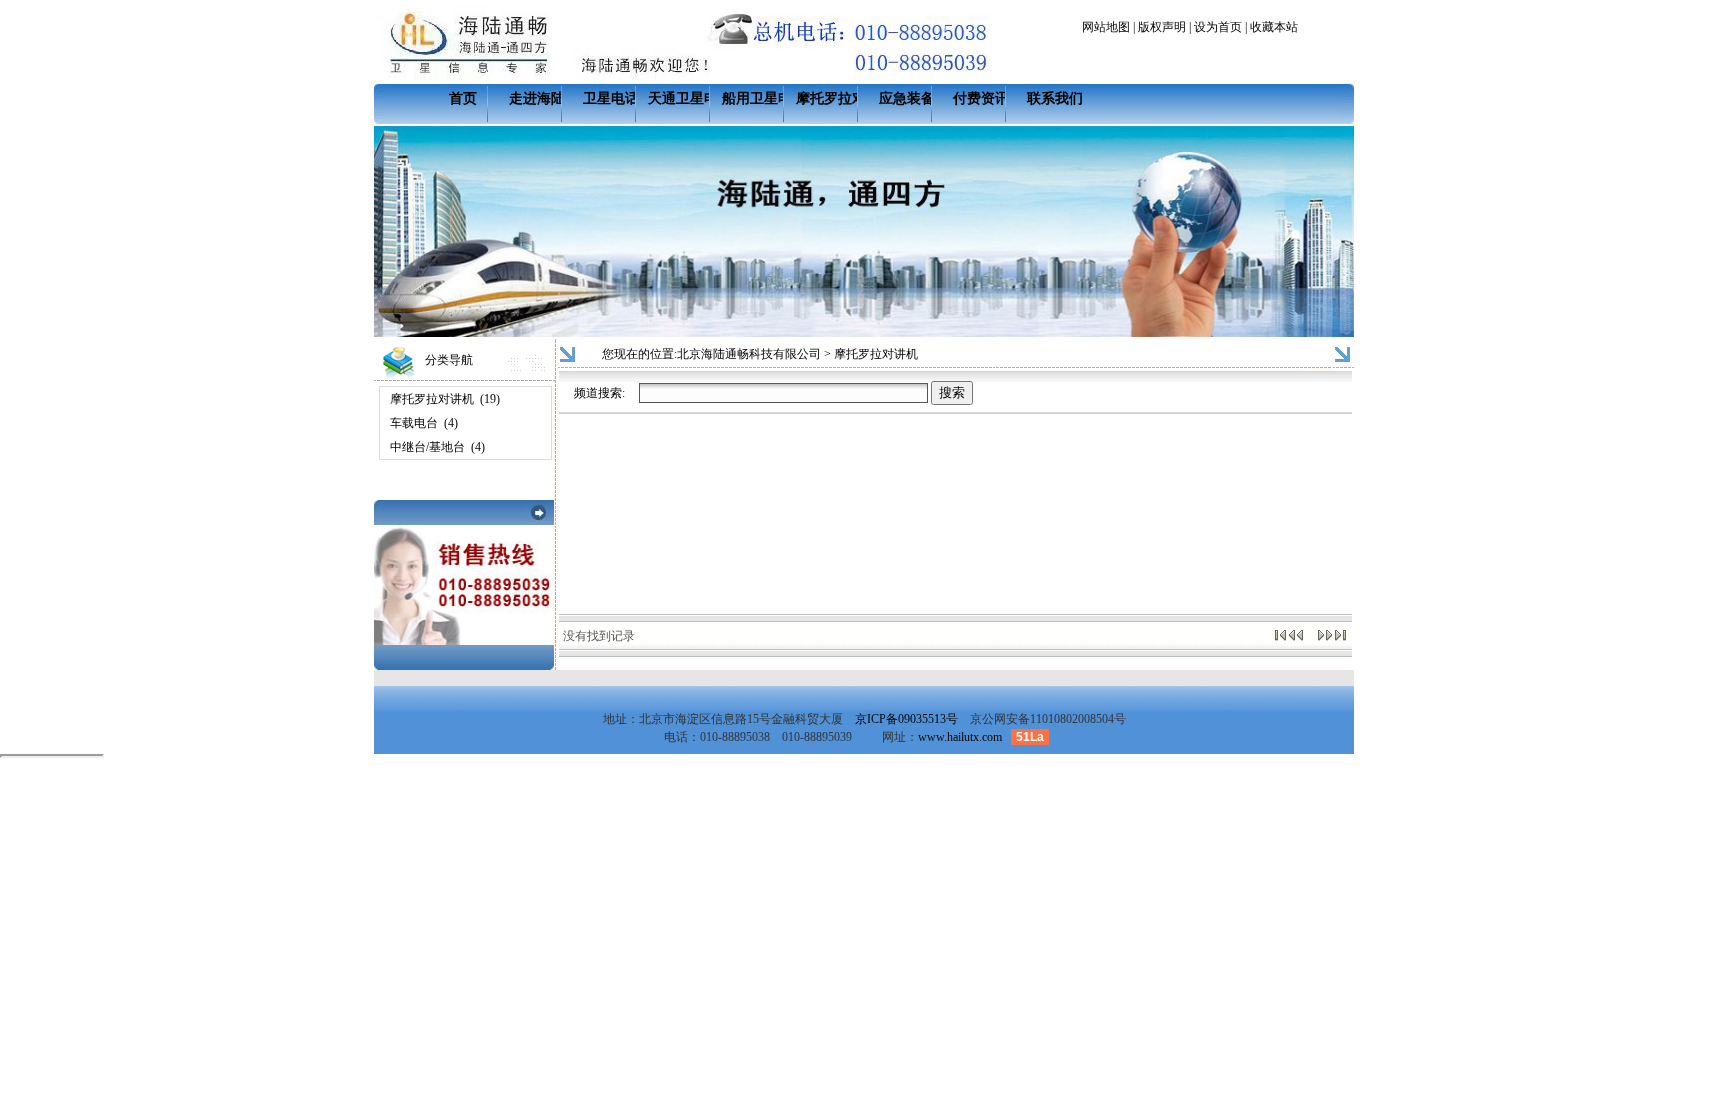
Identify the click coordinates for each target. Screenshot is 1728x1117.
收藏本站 (1274, 27)
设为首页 (1218, 27)
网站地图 (1106, 27)
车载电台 (414, 423)
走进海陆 (537, 98)
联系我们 (1055, 98)
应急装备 (907, 98)
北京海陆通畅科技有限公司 (749, 354)
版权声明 (1162, 27)
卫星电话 (611, 98)
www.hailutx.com (960, 737)
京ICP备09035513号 (906, 719)
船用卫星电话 (764, 98)
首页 (463, 98)
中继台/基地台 (427, 447)
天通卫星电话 (690, 98)
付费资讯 (981, 98)
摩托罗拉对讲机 (845, 98)
